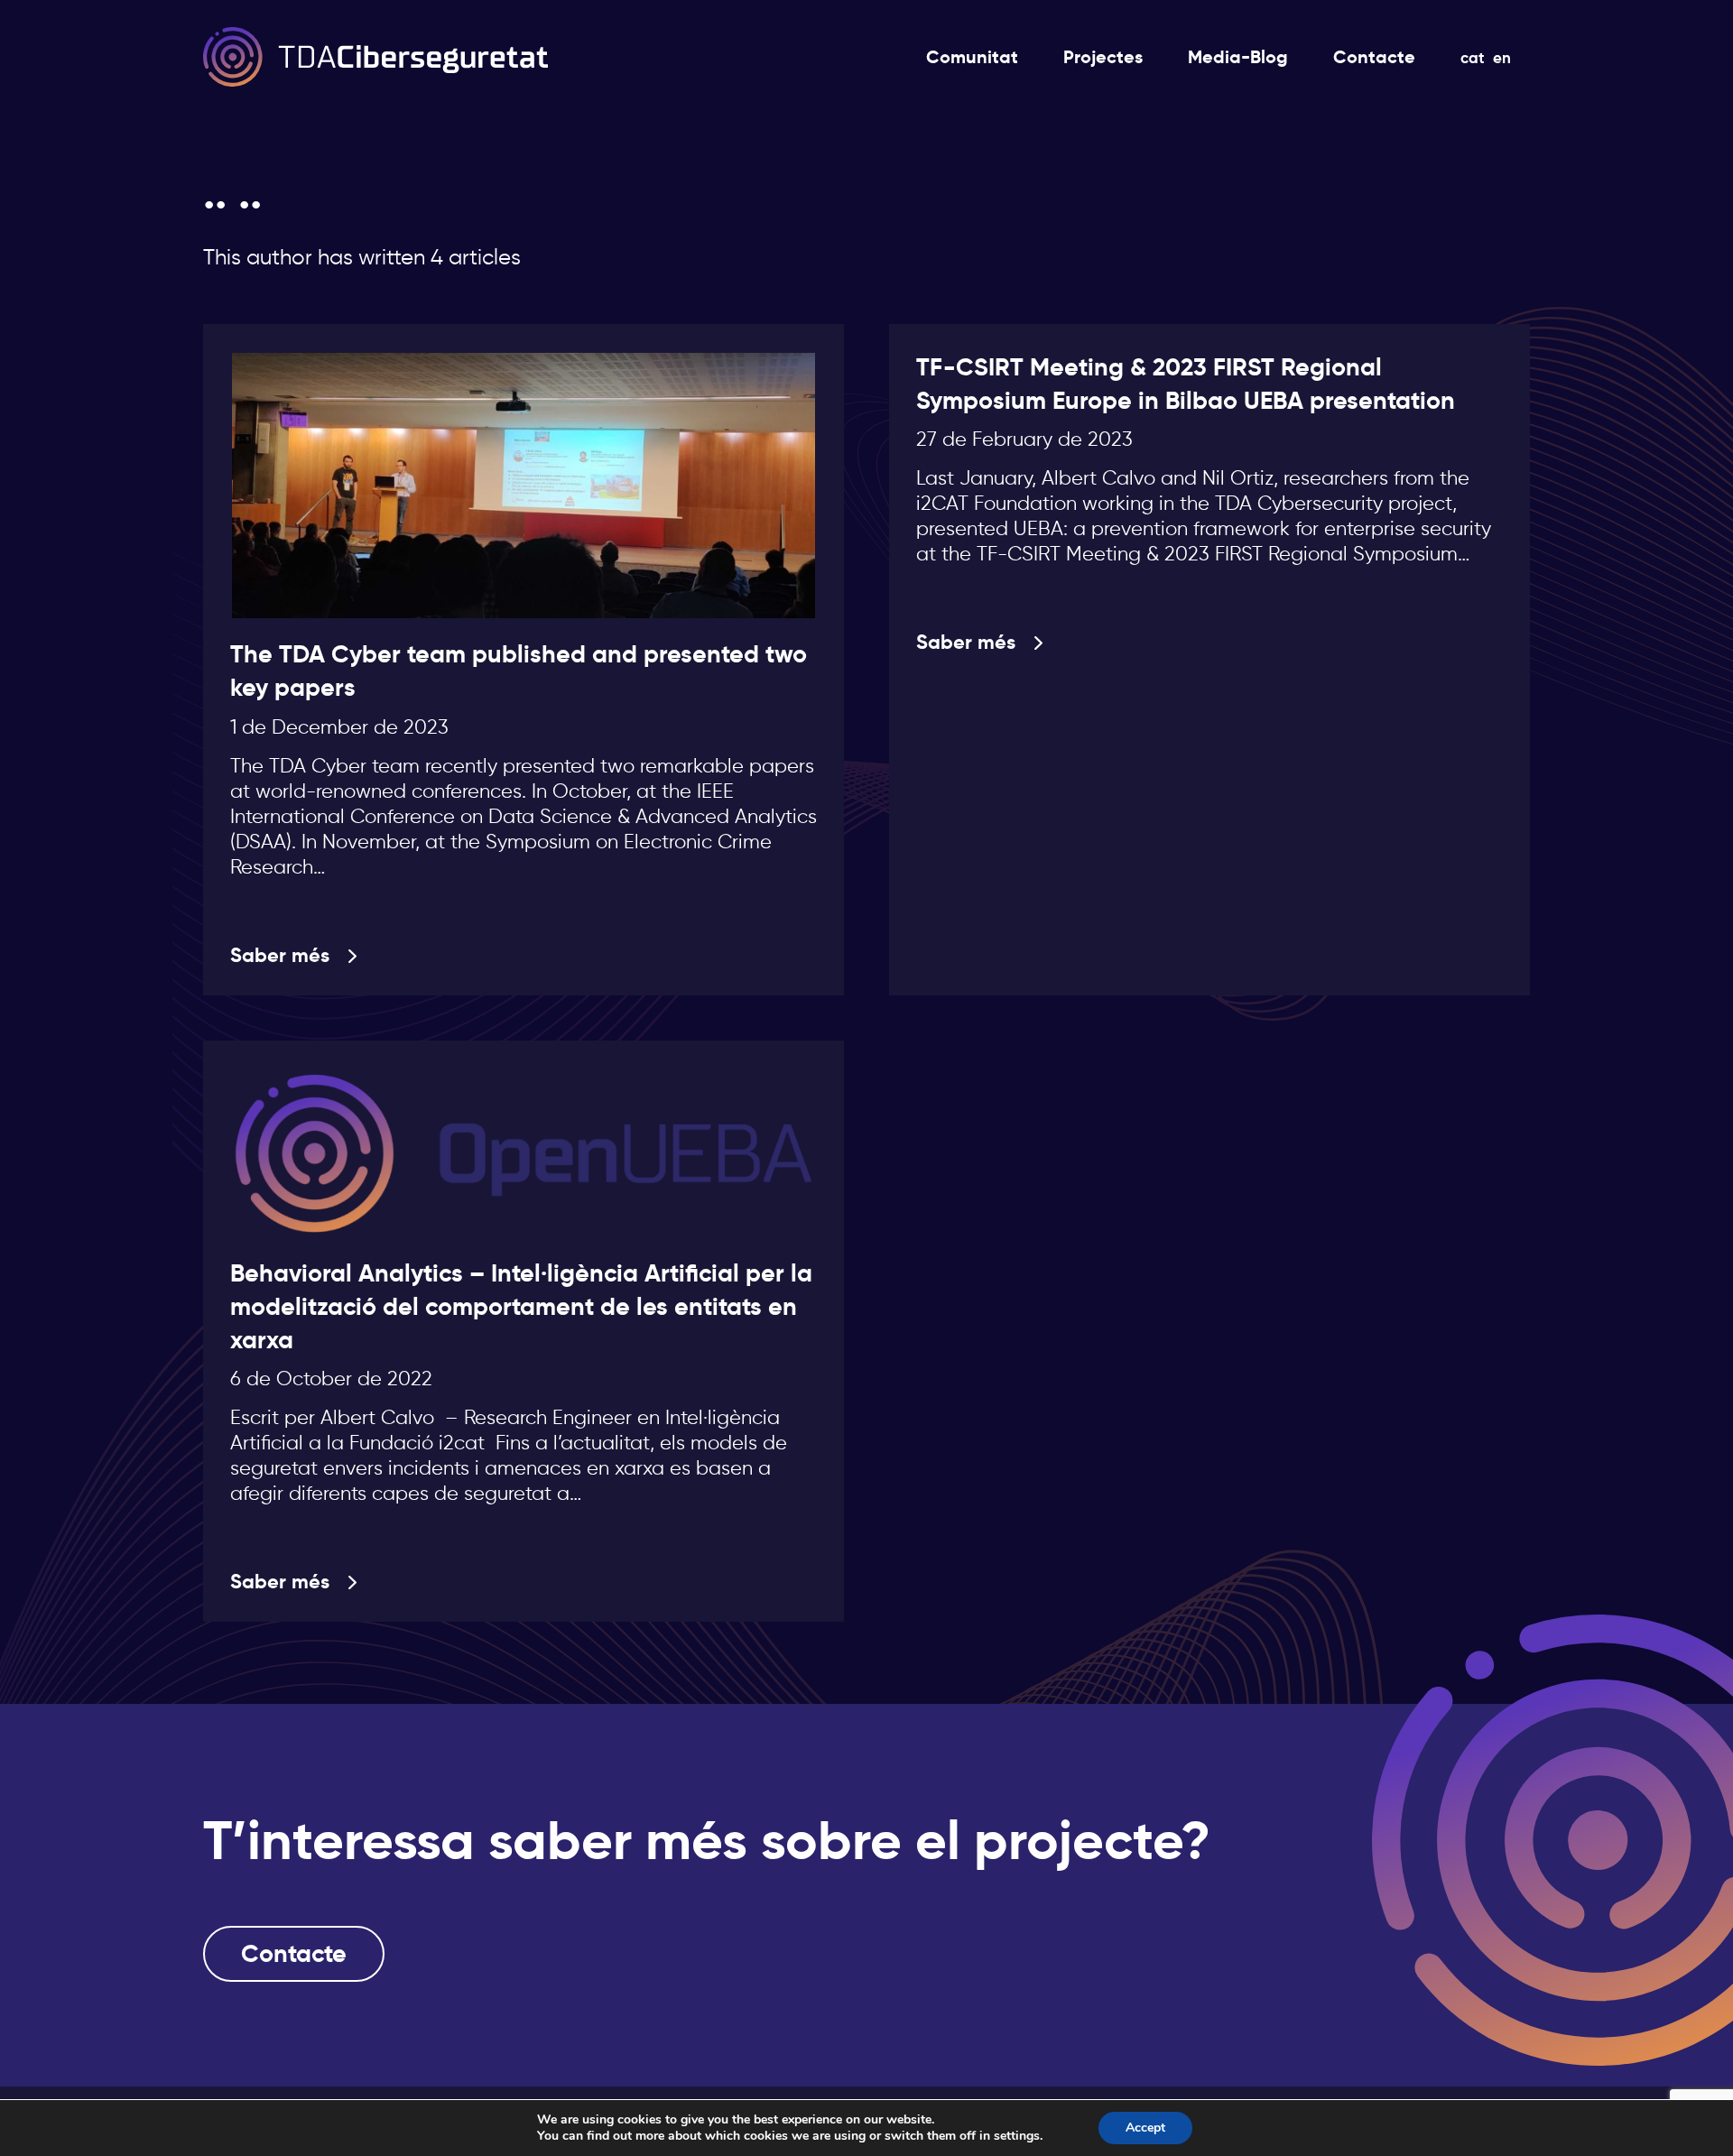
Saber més (280, 955)
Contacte (294, 1954)
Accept (1145, 2128)
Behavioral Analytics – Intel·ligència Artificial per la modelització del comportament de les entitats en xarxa (521, 1307)
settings (1017, 2136)
